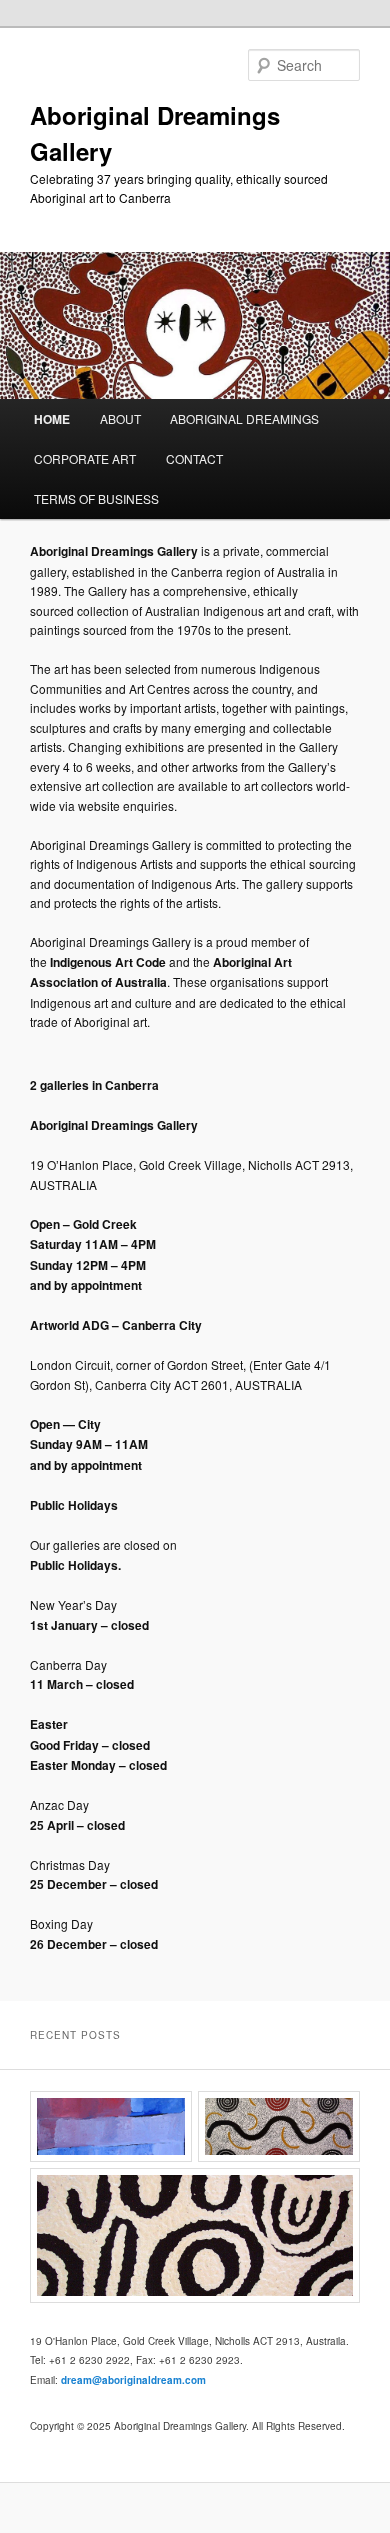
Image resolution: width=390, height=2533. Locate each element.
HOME (52, 419)
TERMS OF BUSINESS (96, 498)
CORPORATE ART (85, 458)
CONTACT (194, 458)
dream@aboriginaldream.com (133, 2380)
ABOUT (120, 418)
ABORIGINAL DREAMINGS (244, 418)
